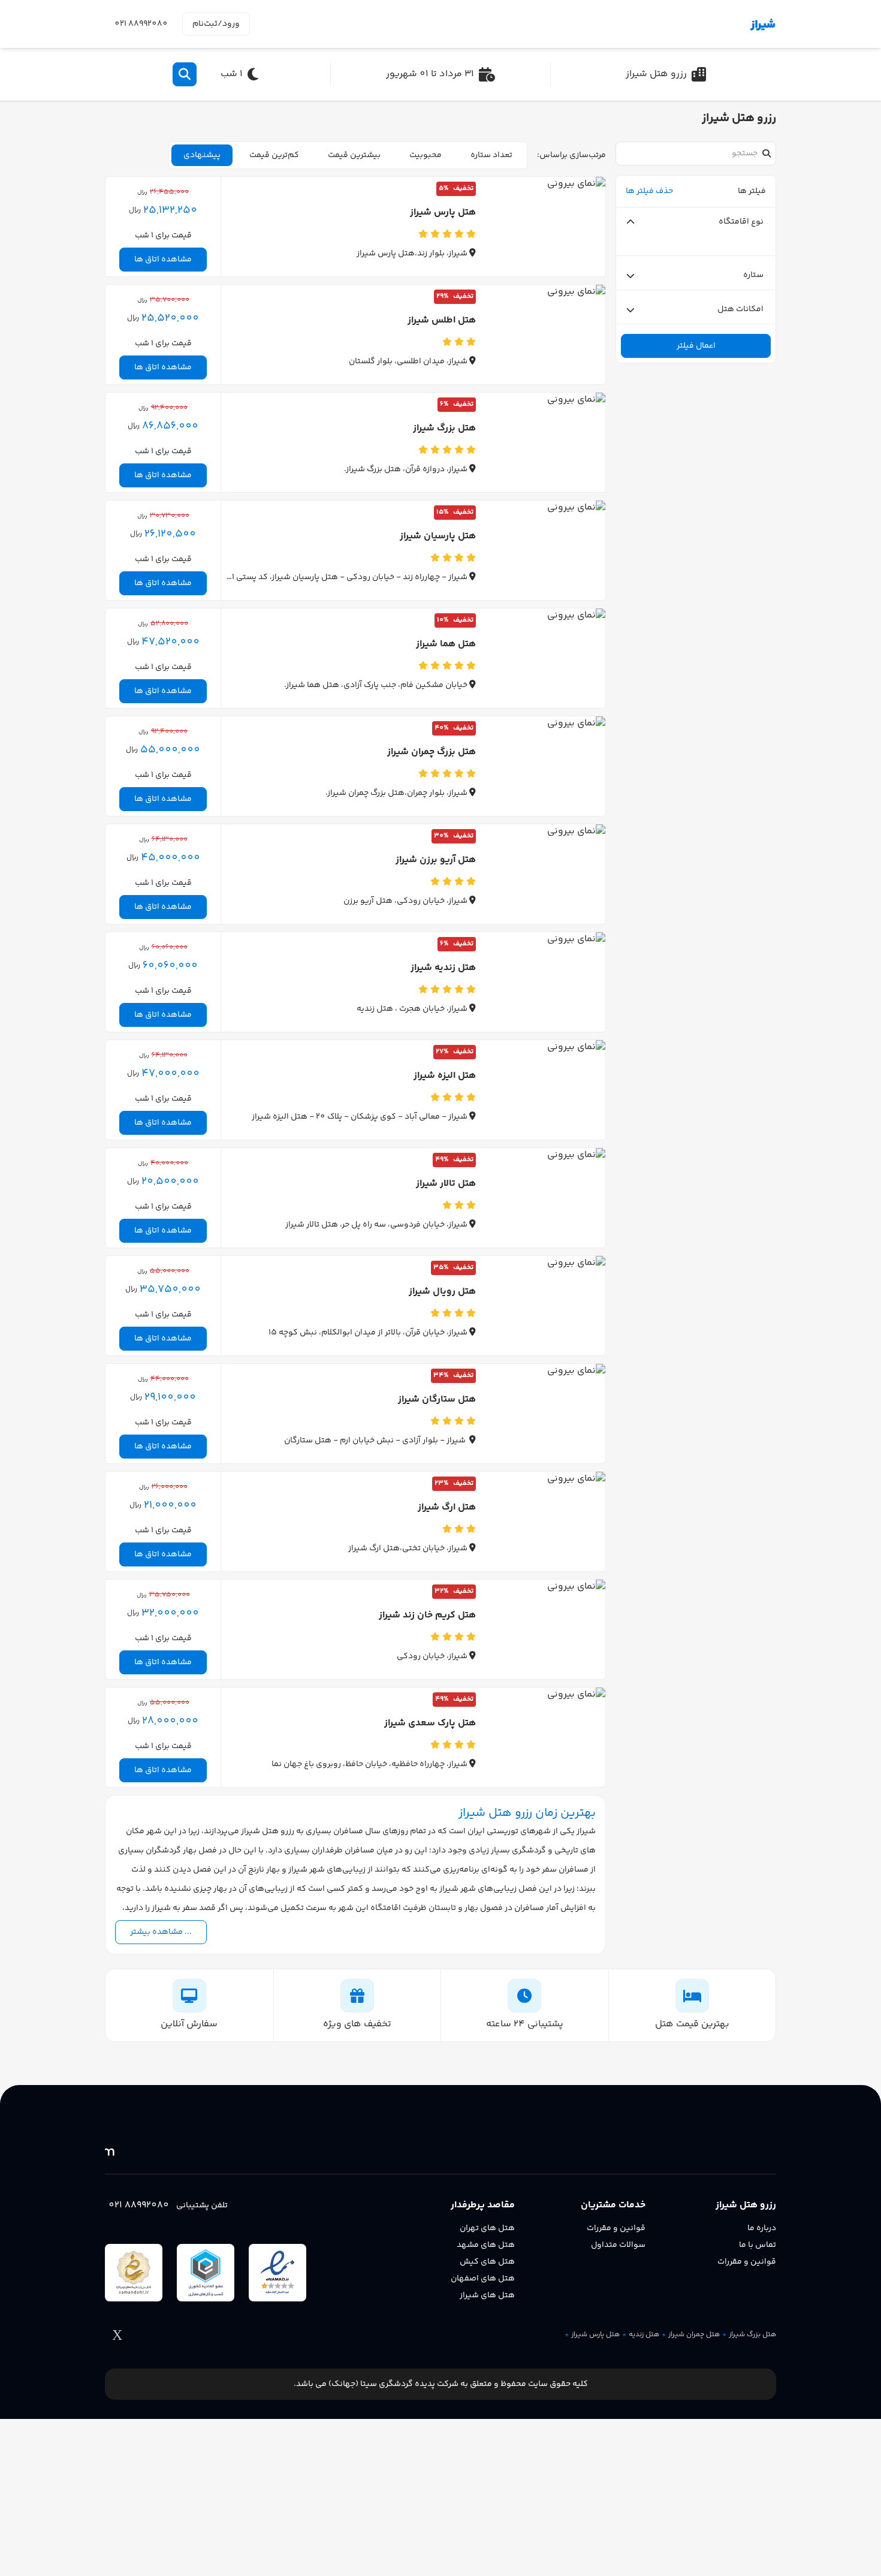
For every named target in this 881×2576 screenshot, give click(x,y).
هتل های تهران (487, 2228)
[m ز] (720, 24)
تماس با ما (758, 2245)
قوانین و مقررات (747, 2262)
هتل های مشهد (486, 2245)
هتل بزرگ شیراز (752, 2335)
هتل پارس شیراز (595, 2335)
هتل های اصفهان (483, 2279)
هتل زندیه (644, 2335)
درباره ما (762, 2228)
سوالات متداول (618, 2245)
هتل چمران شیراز (694, 2335)
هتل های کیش (487, 2262)
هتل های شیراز (487, 2295)
